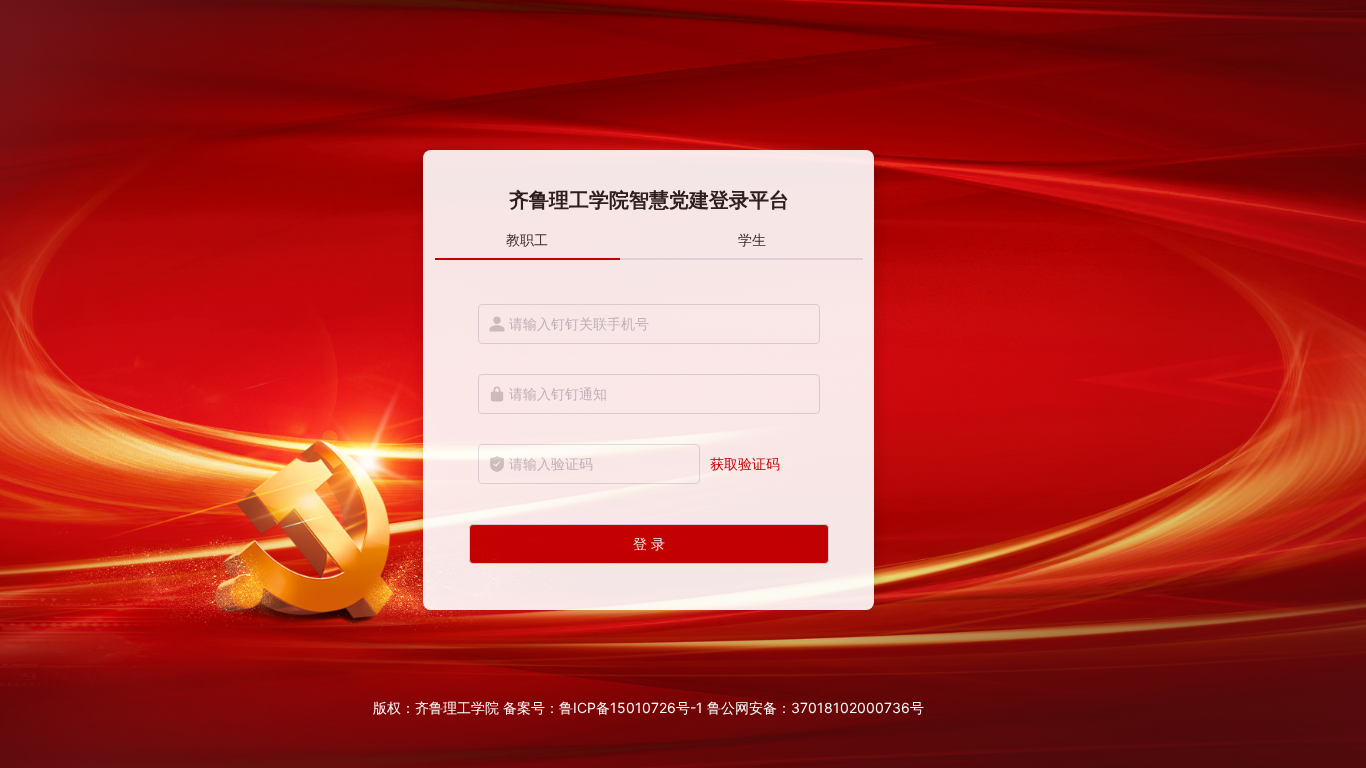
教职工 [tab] (527, 239)
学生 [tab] (752, 239)
